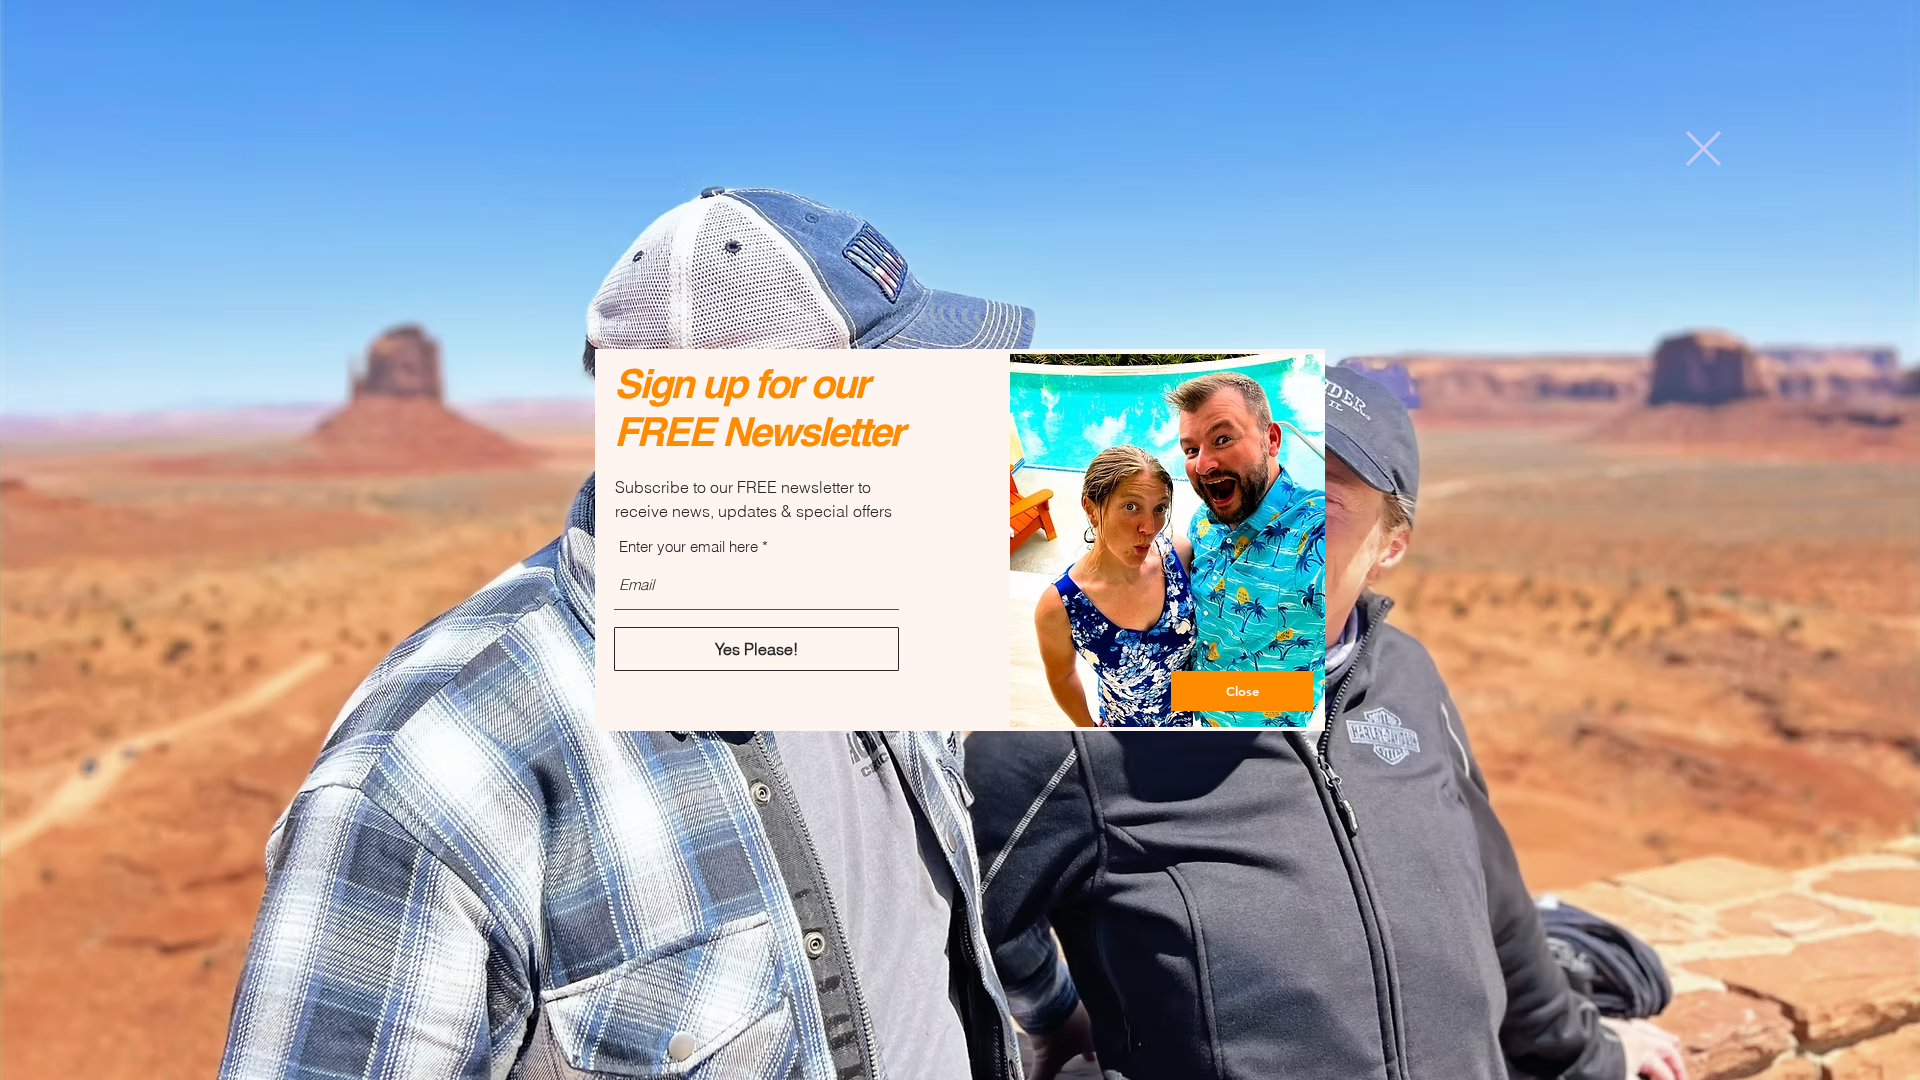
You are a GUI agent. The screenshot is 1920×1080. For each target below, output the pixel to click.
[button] (1703, 148)
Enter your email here (688, 546)
